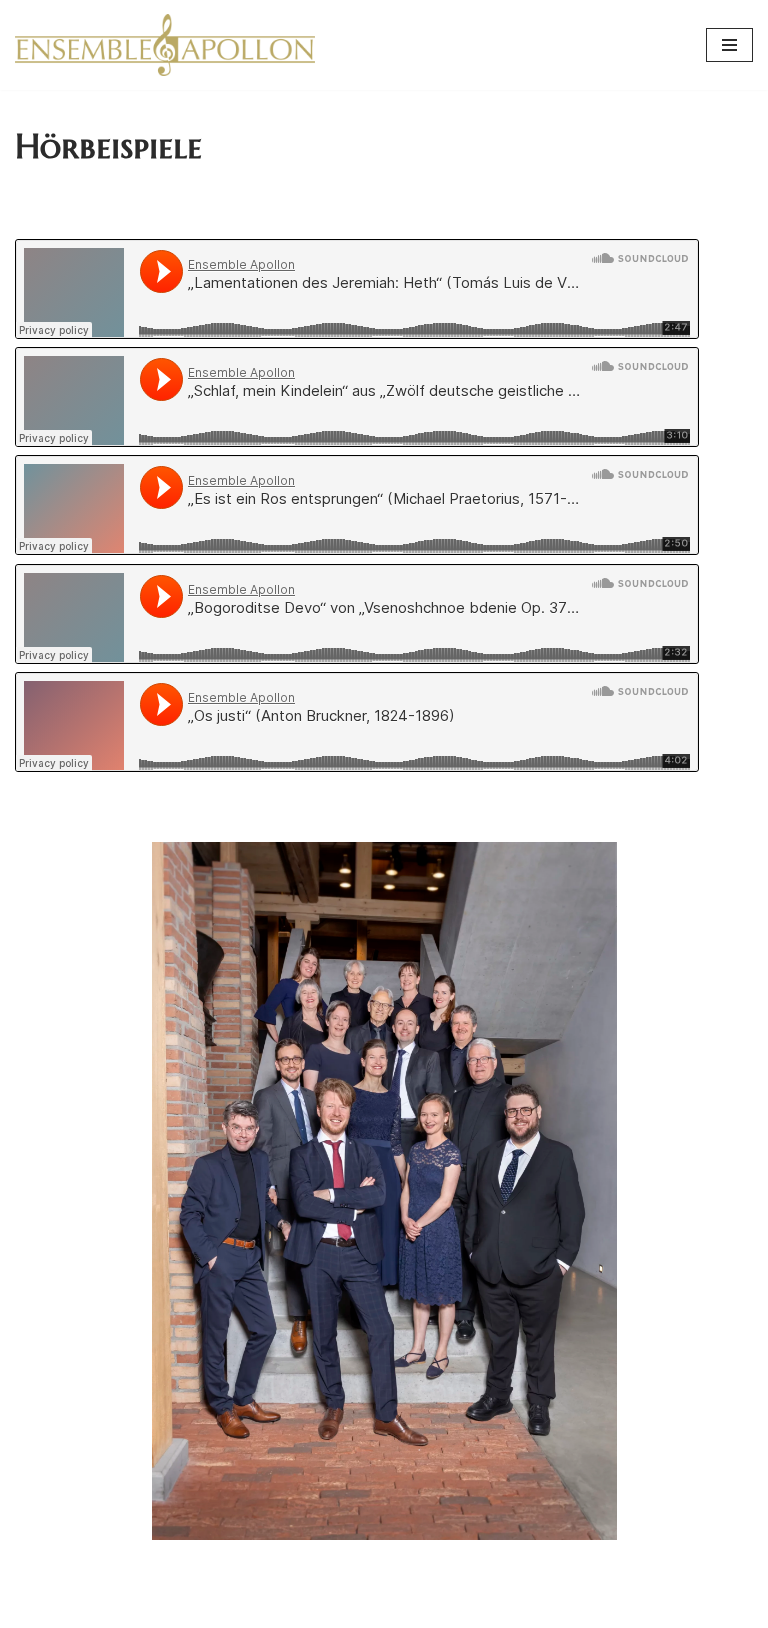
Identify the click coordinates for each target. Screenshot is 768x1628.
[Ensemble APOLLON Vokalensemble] (165, 45)
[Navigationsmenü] (729, 45)
